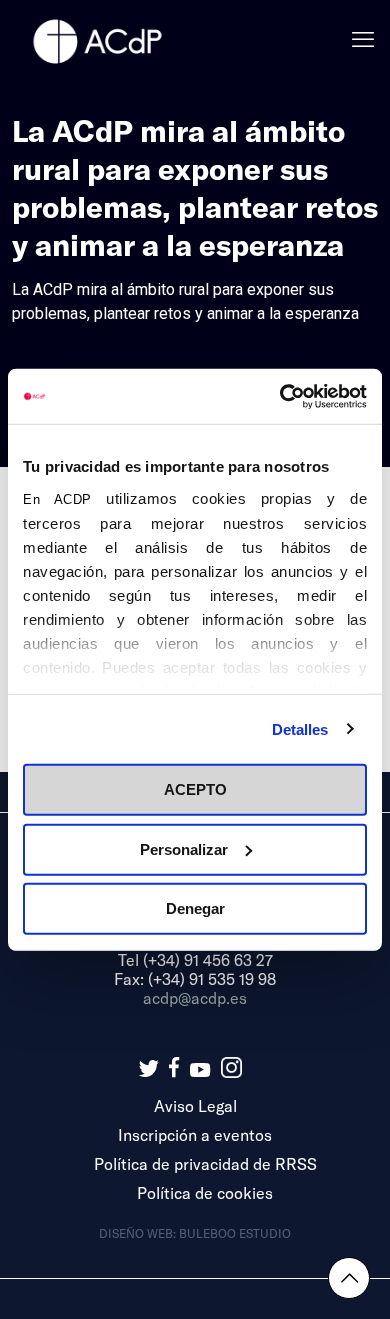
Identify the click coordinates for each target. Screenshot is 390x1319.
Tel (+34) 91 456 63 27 (195, 959)
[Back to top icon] (349, 1278)
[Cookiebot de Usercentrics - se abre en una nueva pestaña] (280, 396)
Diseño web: (139, 1233)
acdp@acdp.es (195, 997)
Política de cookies (205, 1192)
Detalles (300, 728)
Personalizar (184, 848)
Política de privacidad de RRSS (205, 1163)
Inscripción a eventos (195, 1134)
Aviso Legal (195, 1105)
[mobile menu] (363, 40)
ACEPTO (195, 789)
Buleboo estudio (235, 1233)
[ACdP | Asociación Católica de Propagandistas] (97, 40)
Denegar (195, 908)
